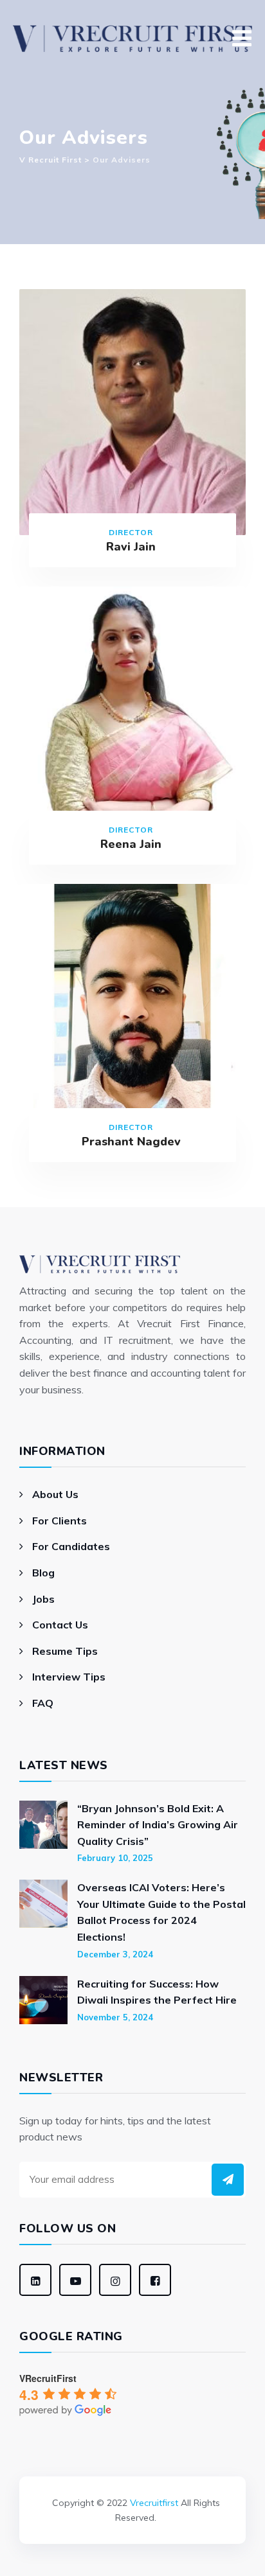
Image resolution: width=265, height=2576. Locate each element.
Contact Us (60, 1625)
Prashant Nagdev (131, 1142)
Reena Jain (131, 844)
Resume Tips (65, 1651)
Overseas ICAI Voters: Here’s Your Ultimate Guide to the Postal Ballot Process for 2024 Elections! (161, 1912)
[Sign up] (228, 2180)
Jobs (43, 1599)
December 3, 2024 (115, 1954)
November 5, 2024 (115, 2017)
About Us (55, 1494)
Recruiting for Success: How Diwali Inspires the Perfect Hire (157, 1992)
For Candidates (71, 1546)
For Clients (59, 1521)
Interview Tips (69, 1677)
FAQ (43, 1703)
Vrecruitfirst (154, 2503)
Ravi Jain (131, 547)
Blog (43, 1573)
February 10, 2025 (115, 1858)
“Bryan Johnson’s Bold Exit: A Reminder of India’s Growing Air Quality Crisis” (158, 1825)
